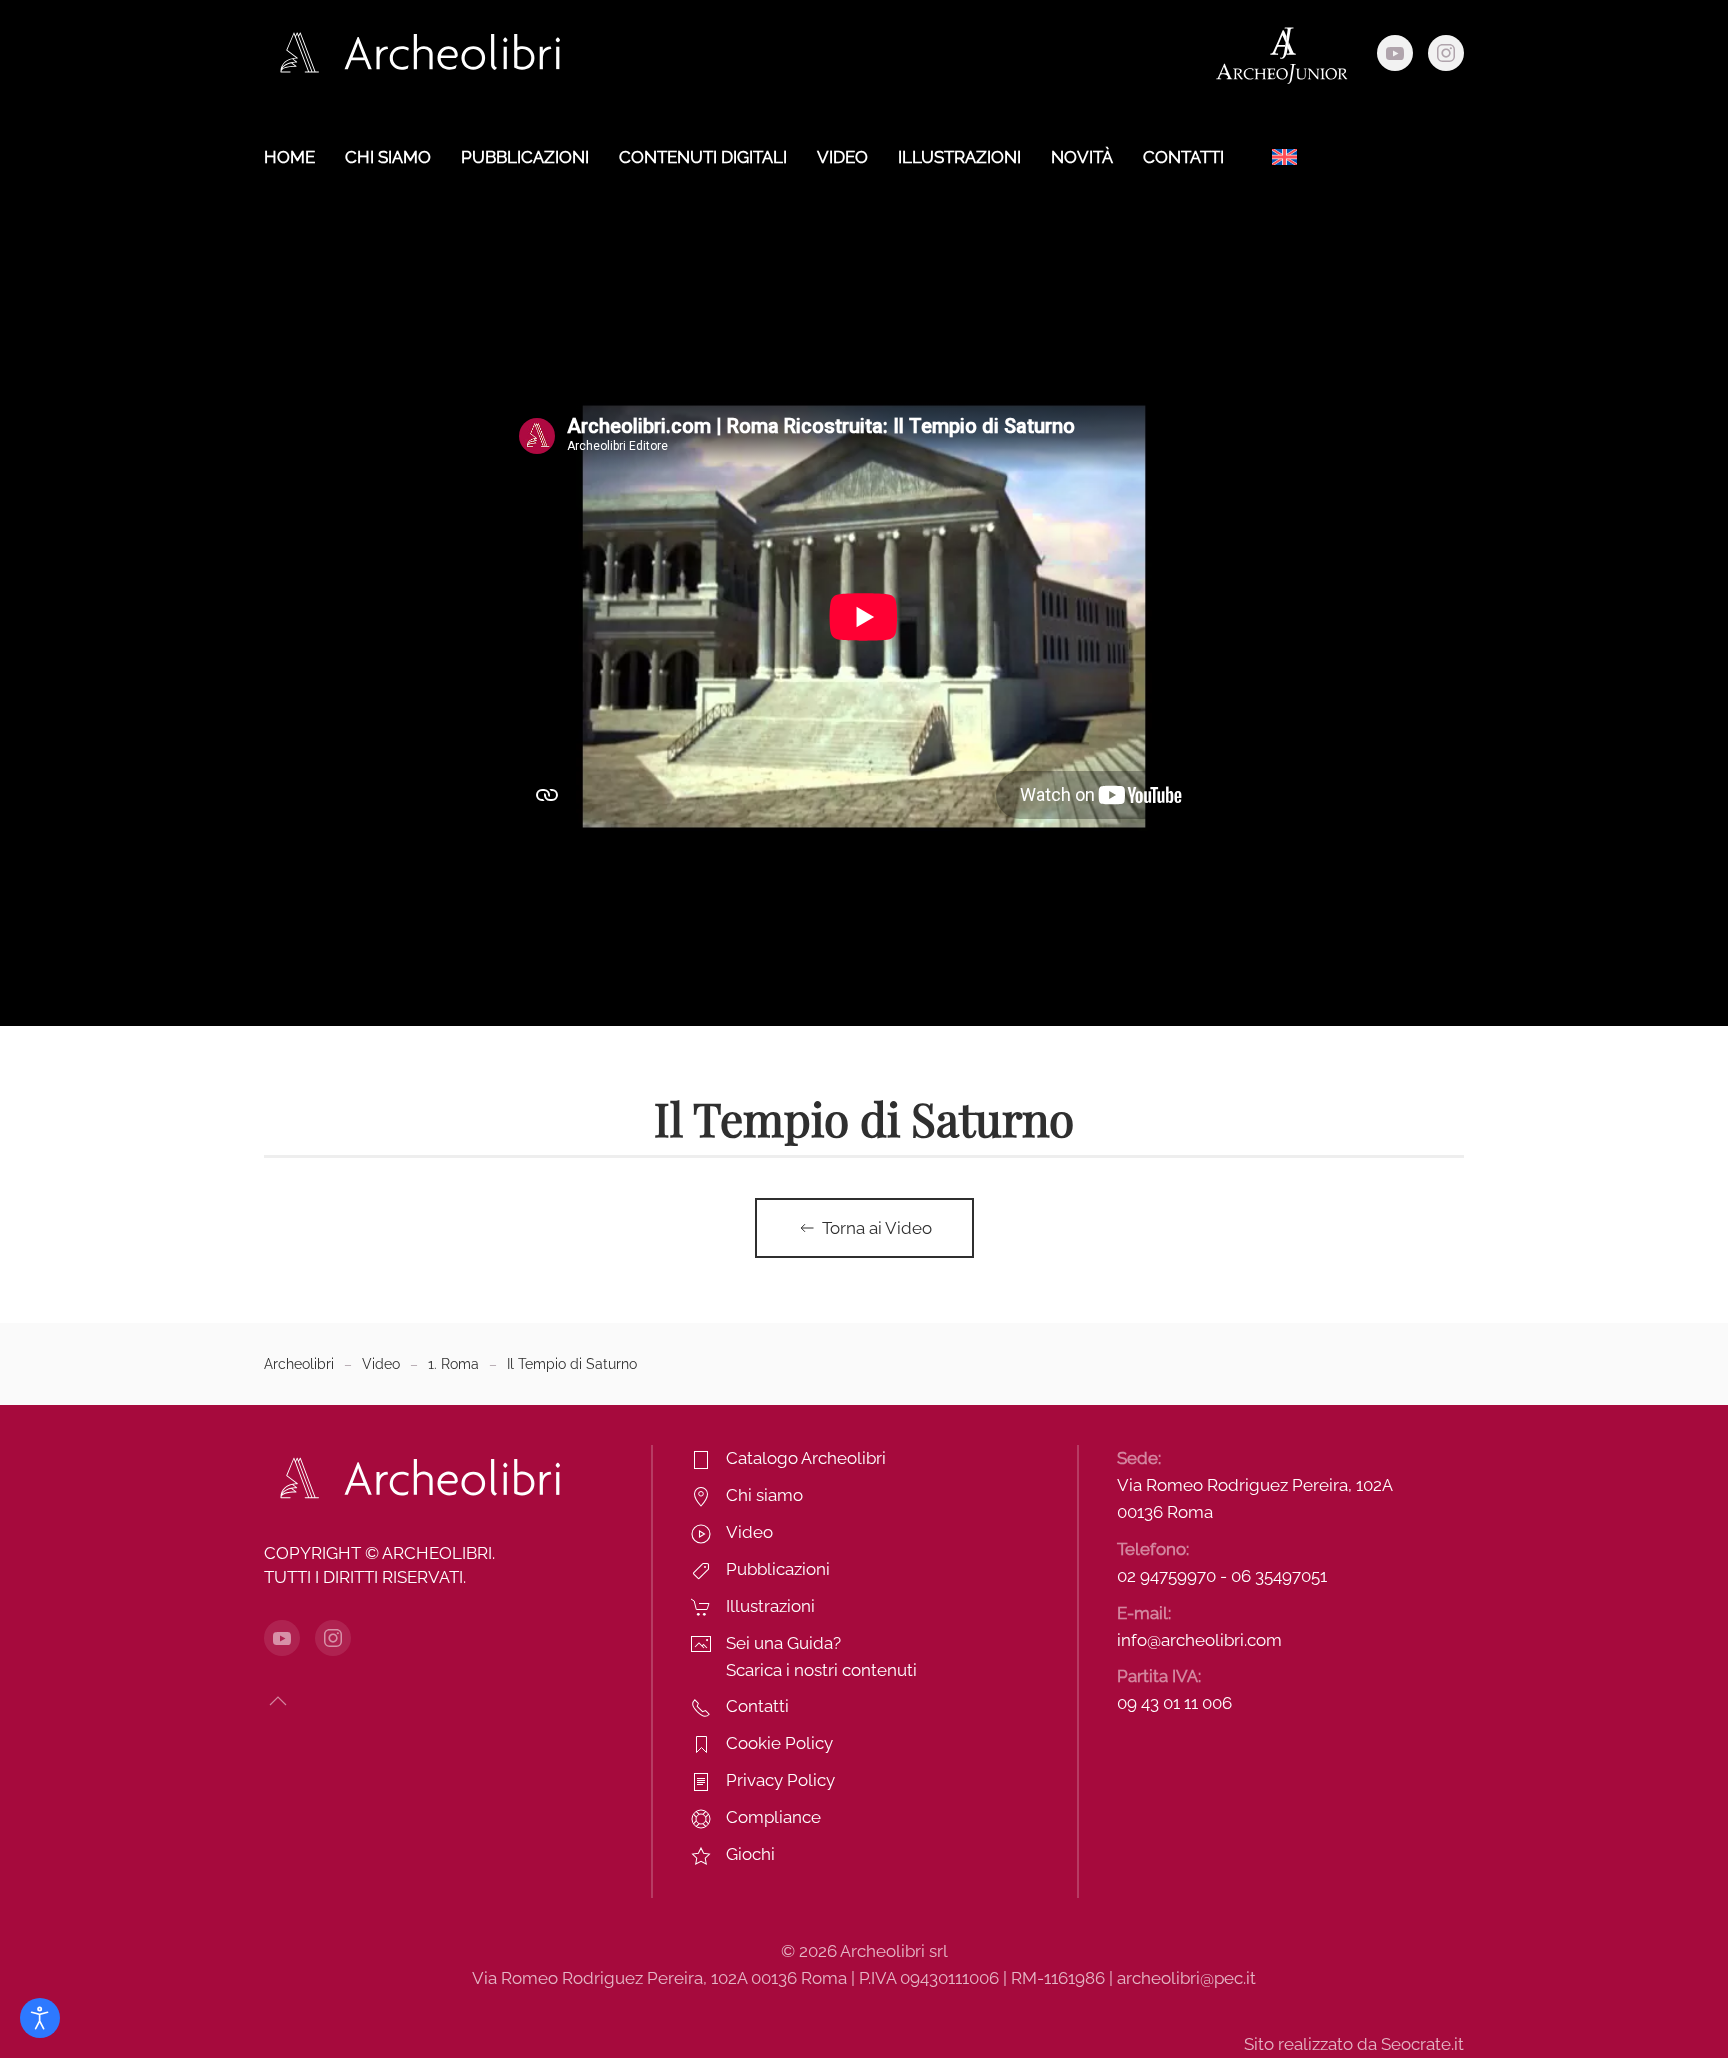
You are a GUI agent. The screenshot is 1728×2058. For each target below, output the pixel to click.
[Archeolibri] (414, 1477)
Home (289, 157)
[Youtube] (1395, 53)
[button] (278, 1701)
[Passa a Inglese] (1284, 157)
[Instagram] (1446, 53)
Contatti (1183, 157)
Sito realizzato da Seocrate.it (1354, 2044)
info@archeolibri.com (1199, 1640)
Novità (1082, 157)
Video (842, 157)
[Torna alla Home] (414, 53)
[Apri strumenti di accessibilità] (40, 2018)
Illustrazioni (959, 157)
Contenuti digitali (703, 157)
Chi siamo (388, 157)
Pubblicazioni (525, 157)
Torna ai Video (877, 1228)
